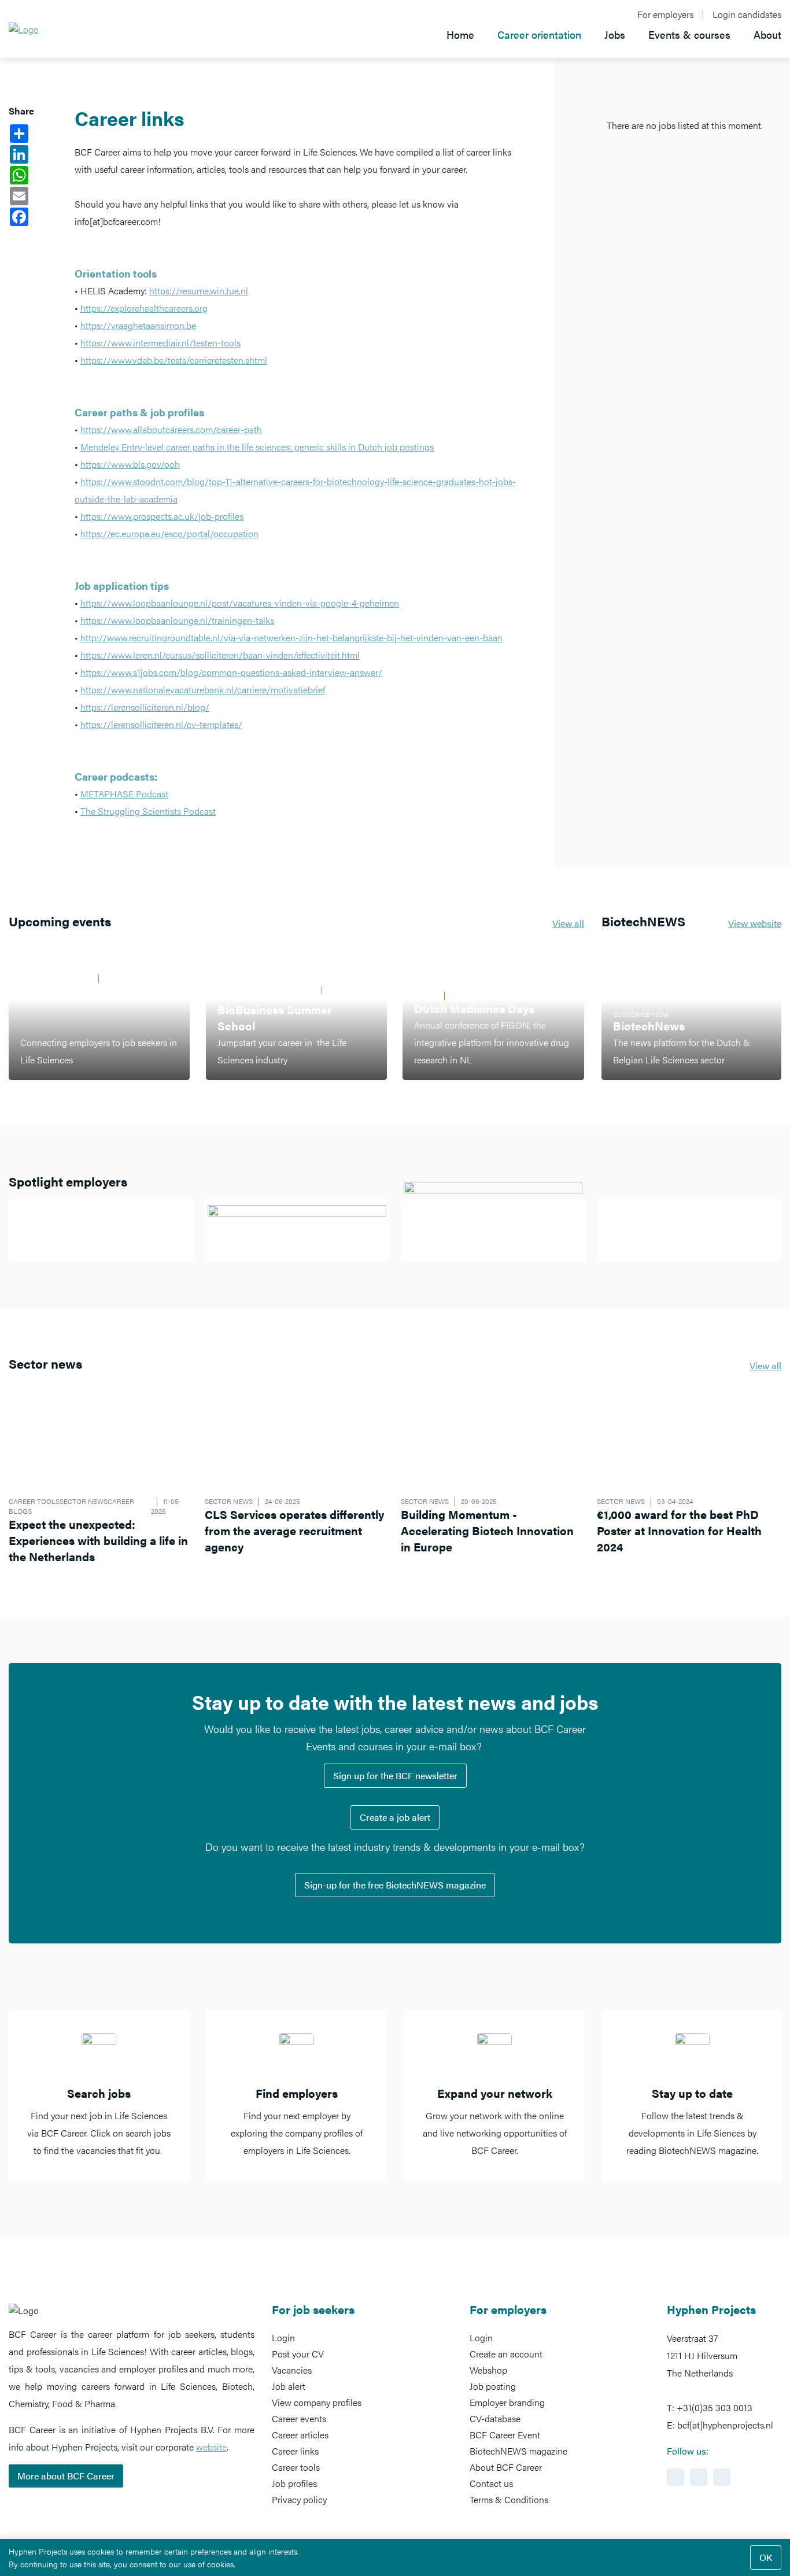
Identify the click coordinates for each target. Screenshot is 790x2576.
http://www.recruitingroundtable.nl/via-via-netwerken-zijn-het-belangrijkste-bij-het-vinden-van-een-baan (291, 637)
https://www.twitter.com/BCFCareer (722, 2477)
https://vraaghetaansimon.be (138, 325)
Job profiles (294, 2483)
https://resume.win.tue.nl (199, 291)
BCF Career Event (505, 2435)
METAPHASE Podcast (124, 794)
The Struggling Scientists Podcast (148, 811)
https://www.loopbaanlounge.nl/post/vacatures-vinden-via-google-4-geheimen (240, 603)
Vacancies (292, 2370)
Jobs (615, 34)
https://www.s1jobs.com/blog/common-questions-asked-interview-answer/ (231, 672)
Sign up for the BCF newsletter (395, 1775)
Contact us (491, 2483)
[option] (99, 2096)
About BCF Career (506, 2467)
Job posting (493, 2386)
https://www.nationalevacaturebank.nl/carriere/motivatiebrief (203, 690)
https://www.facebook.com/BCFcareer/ (699, 2477)
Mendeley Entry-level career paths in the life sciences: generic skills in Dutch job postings (257, 447)
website (211, 2447)
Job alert (289, 2386)
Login (283, 2337)
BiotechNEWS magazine (518, 2451)
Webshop (488, 2370)
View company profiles (317, 2402)
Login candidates (747, 14)
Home (460, 34)
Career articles (300, 2435)
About (767, 34)
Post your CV (298, 2354)
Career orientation (539, 34)
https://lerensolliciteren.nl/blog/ (145, 707)
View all (568, 923)
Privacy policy (299, 2499)
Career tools (296, 2467)
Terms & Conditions (509, 2499)
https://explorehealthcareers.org (144, 308)
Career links (295, 2451)
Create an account (506, 2354)
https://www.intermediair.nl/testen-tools (160, 343)
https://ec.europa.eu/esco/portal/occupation (169, 533)
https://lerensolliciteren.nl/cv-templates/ (161, 724)
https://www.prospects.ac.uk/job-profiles (162, 516)
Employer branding (507, 2402)
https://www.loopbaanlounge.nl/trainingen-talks (177, 620)
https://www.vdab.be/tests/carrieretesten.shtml (174, 360)
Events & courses (689, 34)
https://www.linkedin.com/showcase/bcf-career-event (675, 2477)
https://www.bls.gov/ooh (130, 464)
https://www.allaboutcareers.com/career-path (171, 429)
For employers (665, 14)
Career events (299, 2418)
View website (755, 923)
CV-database (495, 2418)
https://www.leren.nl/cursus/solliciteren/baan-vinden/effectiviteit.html (220, 655)
